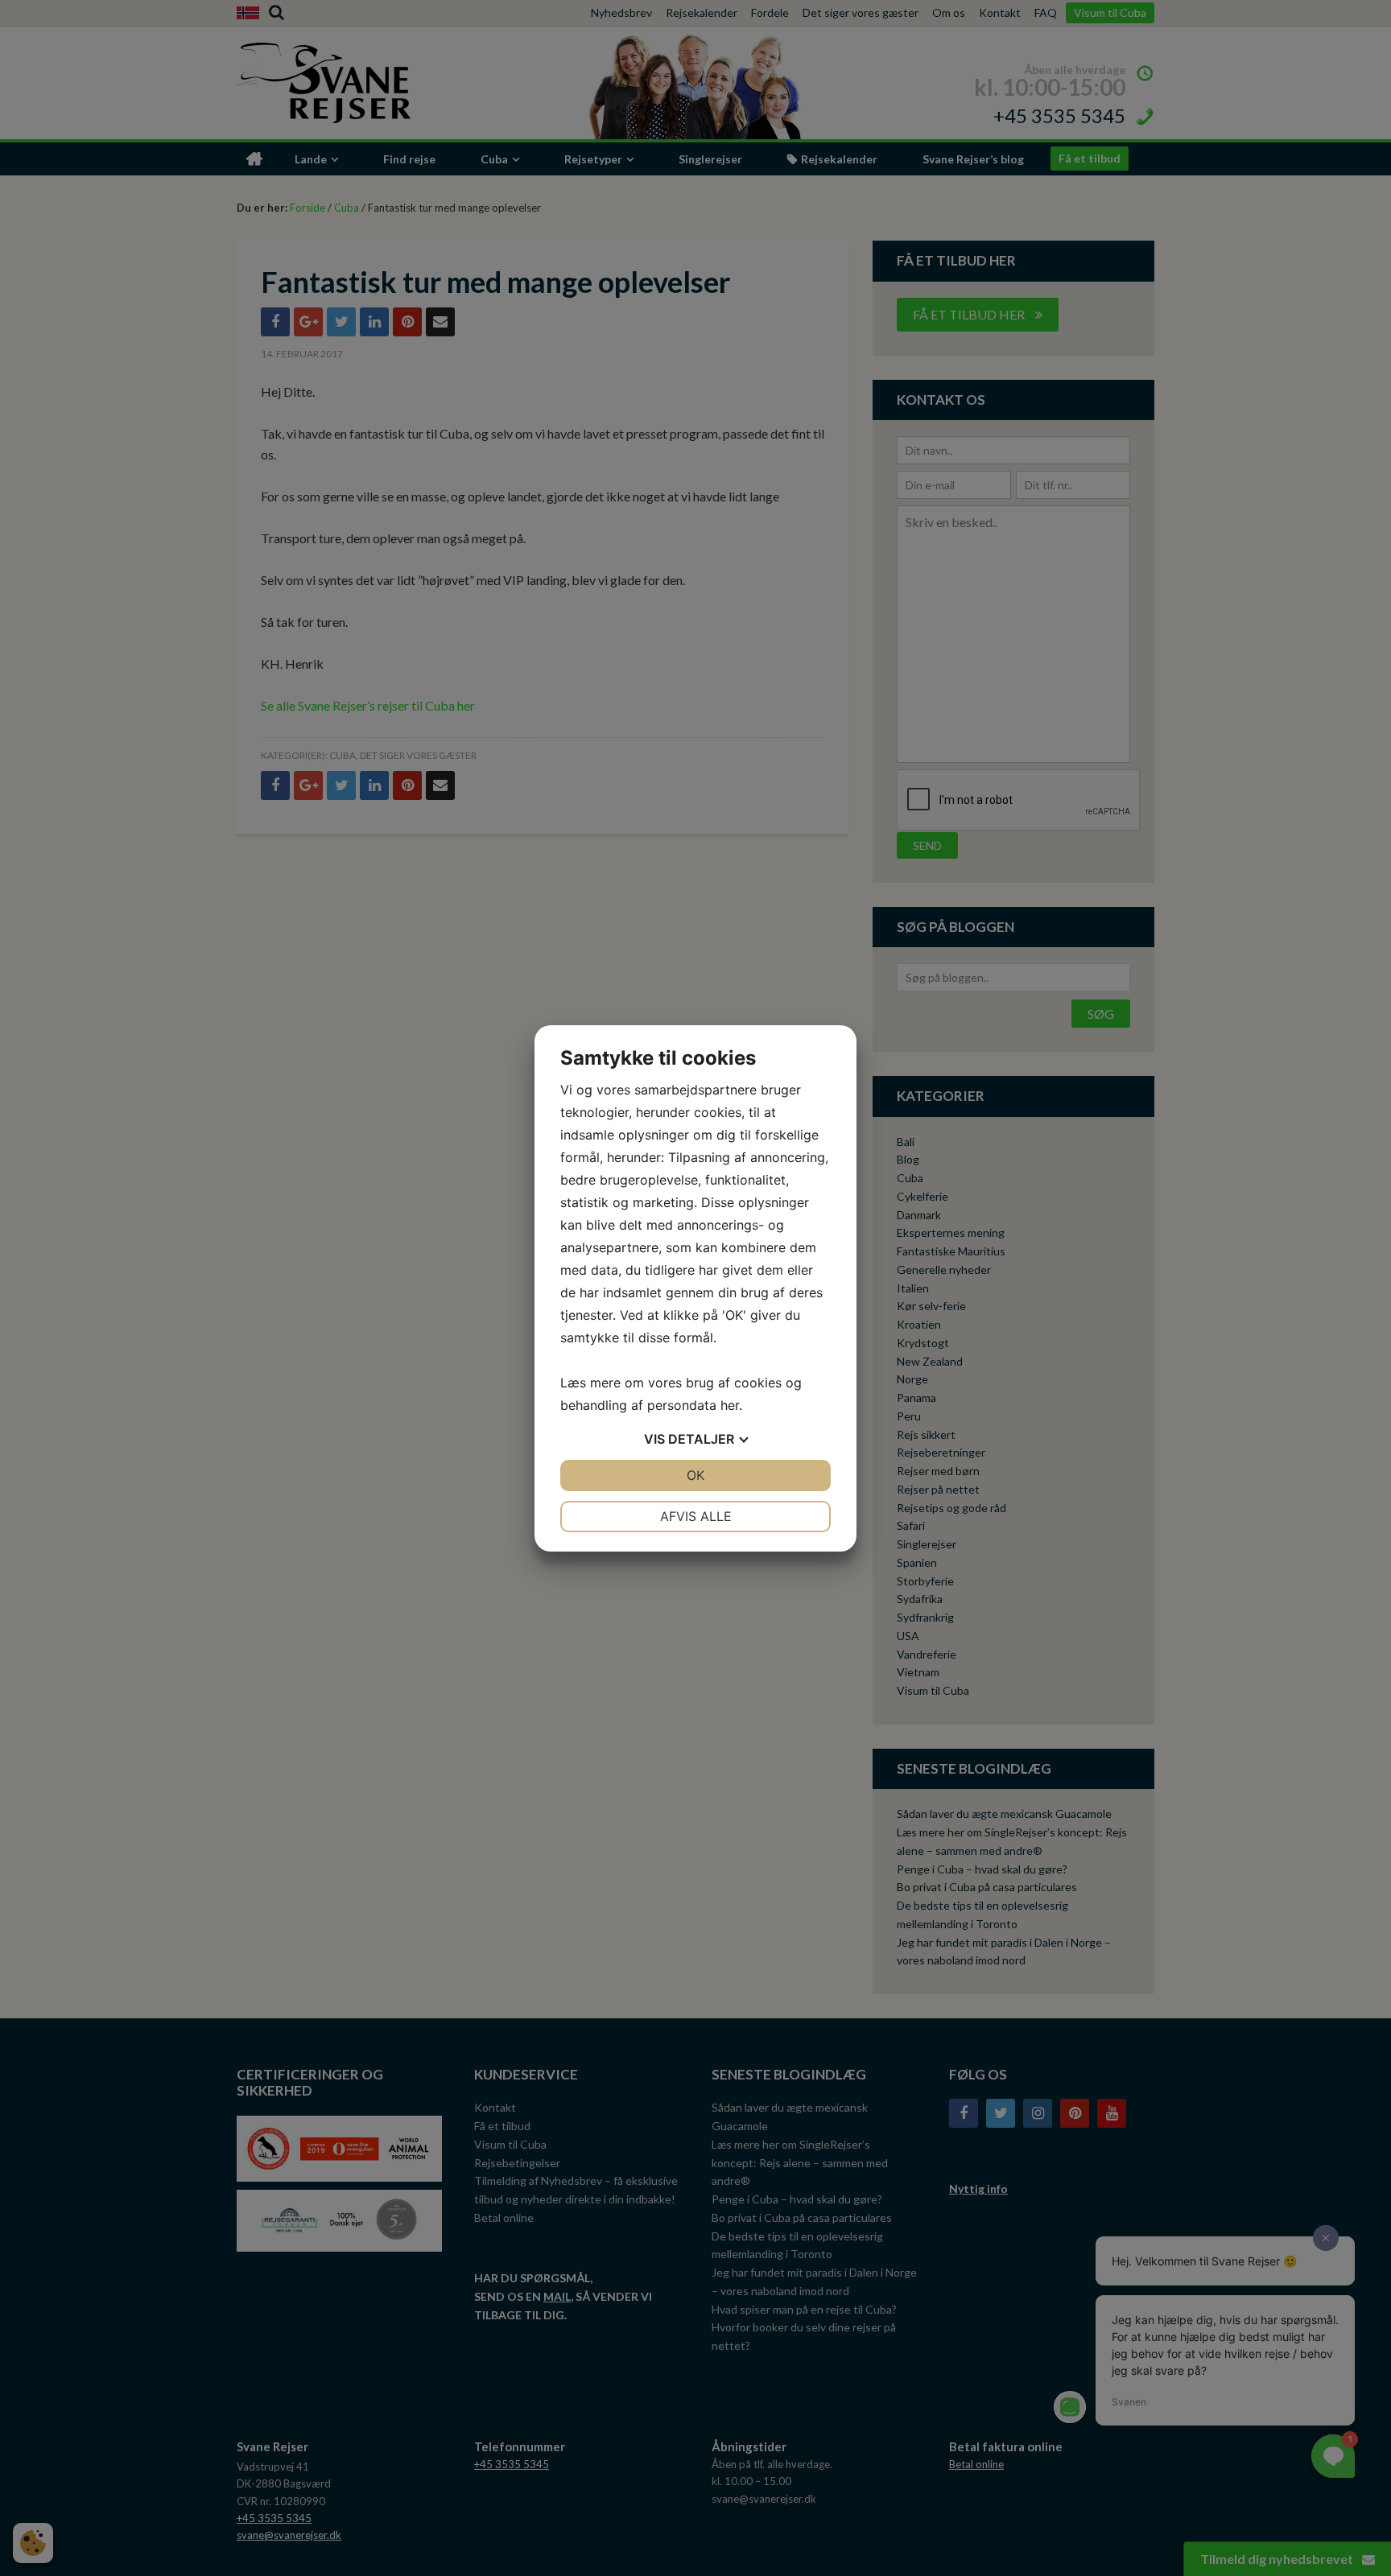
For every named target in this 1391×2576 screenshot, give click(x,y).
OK (695, 1475)
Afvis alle (696, 1516)
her (730, 1405)
